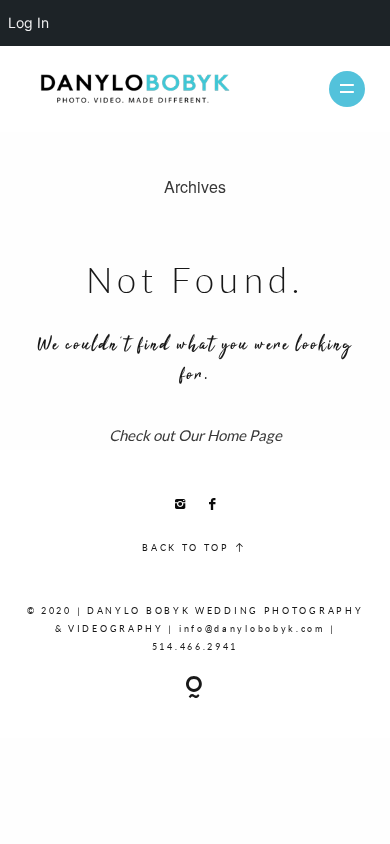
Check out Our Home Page (195, 435)
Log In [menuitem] (28, 22)
